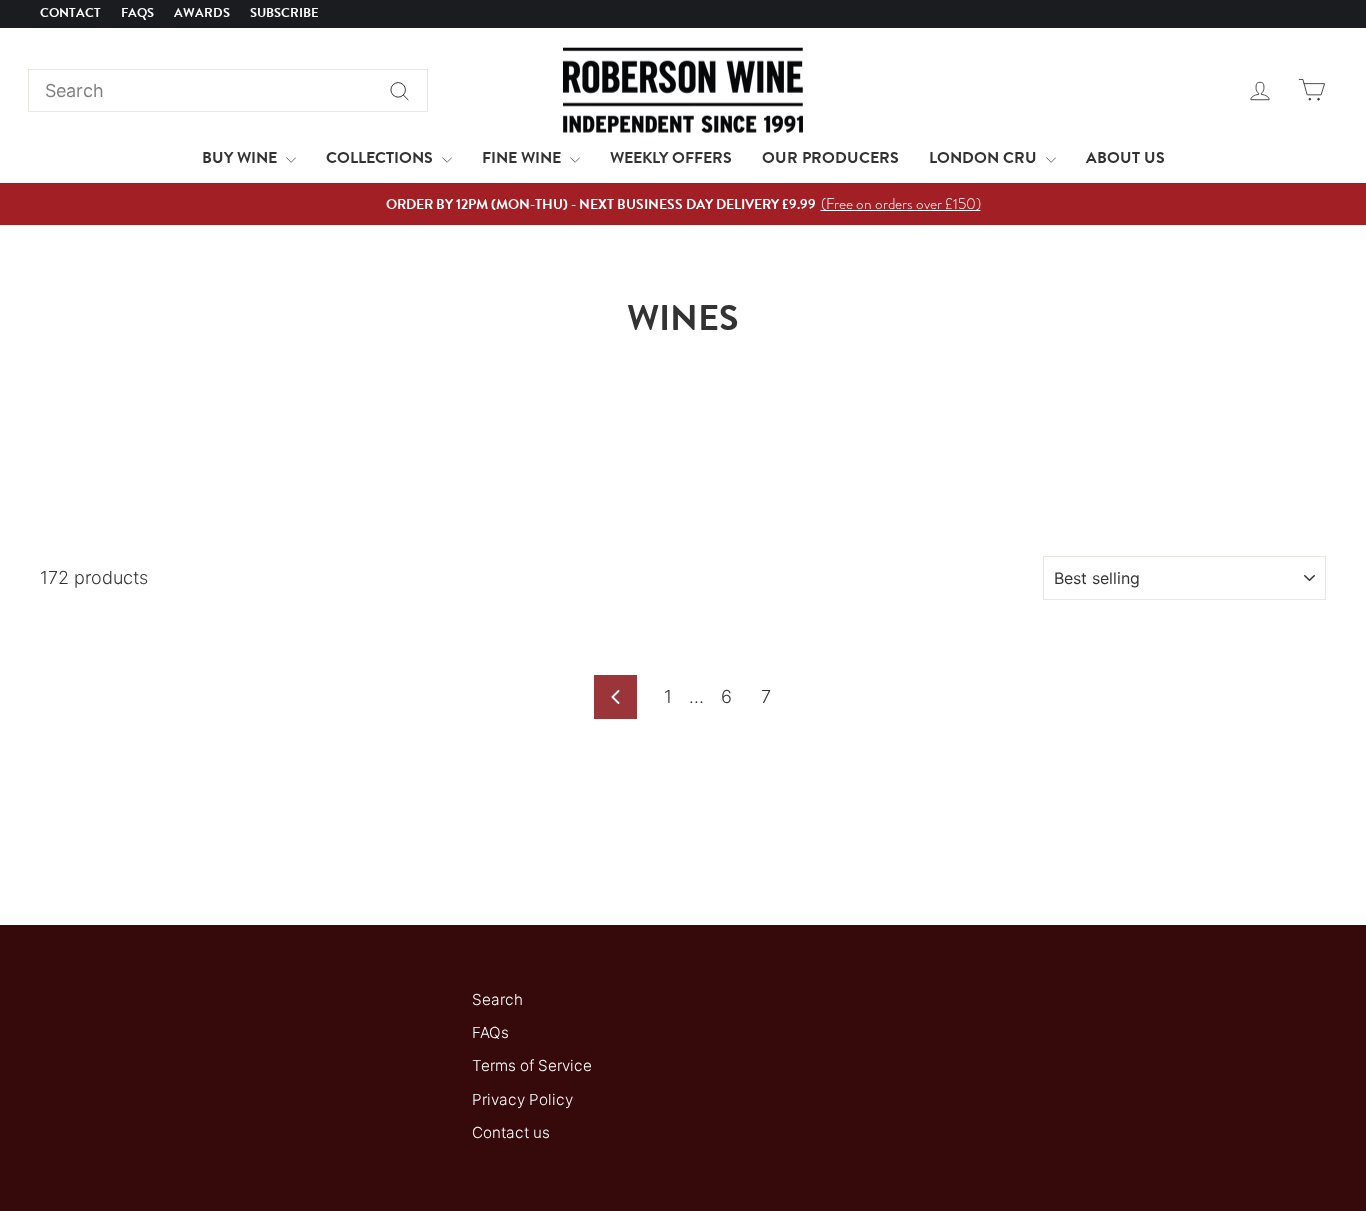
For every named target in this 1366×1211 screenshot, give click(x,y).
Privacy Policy (522, 1099)
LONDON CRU (985, 158)
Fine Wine (523, 158)
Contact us (511, 1132)
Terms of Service (532, 1065)
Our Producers (830, 158)
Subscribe (284, 13)
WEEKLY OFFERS (671, 158)
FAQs (137, 13)
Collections (381, 158)
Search (497, 999)
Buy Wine (241, 158)
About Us (1125, 158)
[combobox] (228, 90)
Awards (202, 13)
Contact (70, 13)
